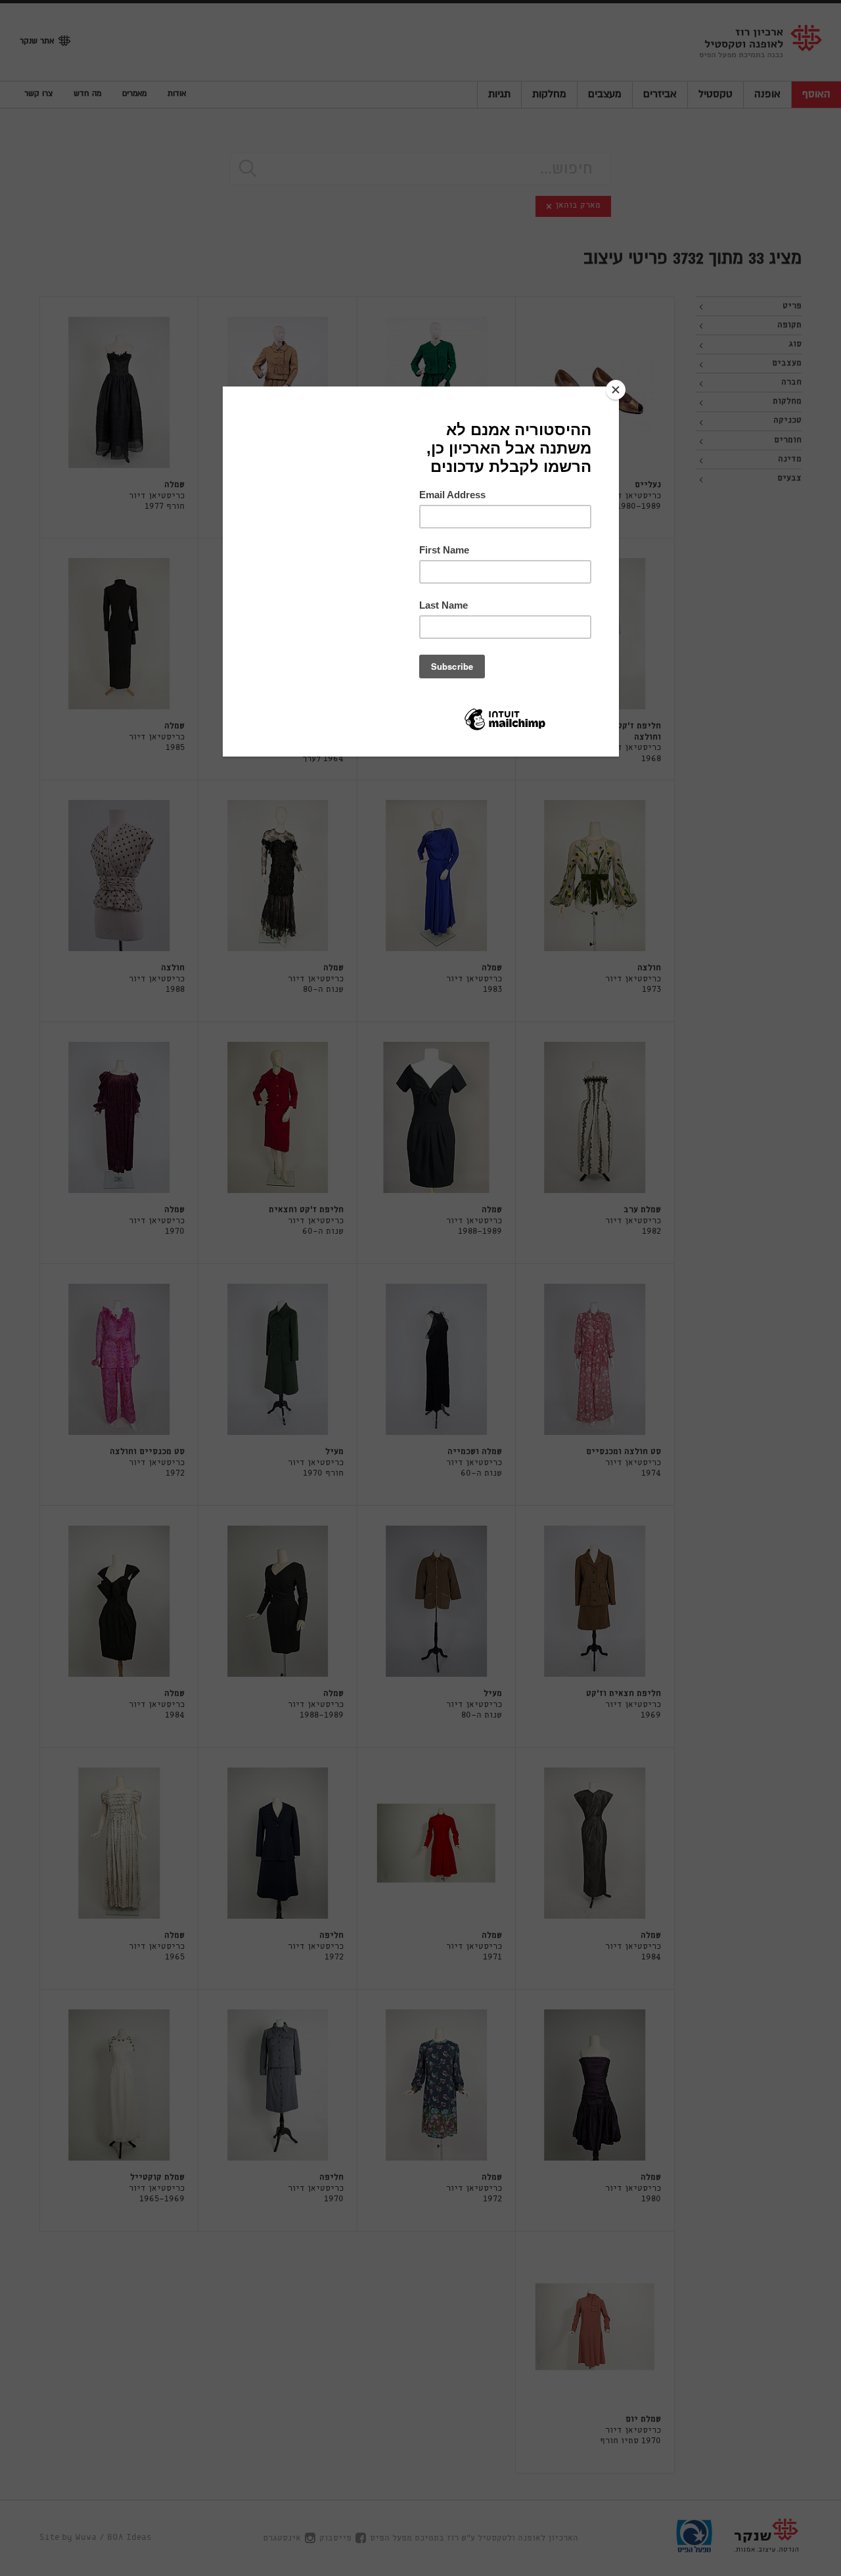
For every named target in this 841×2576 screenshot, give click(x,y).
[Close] (616, 390)
